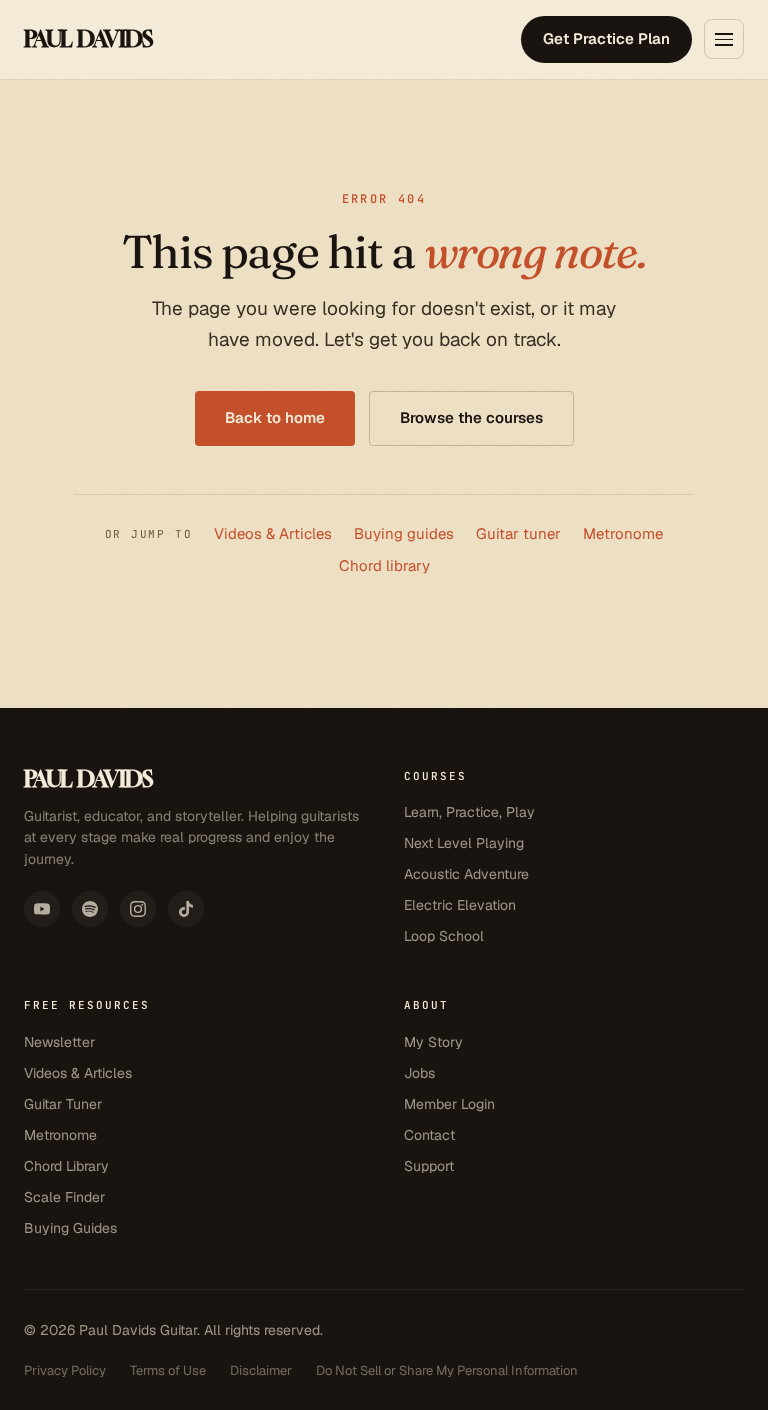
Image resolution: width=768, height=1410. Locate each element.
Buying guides (404, 533)
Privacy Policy (65, 1370)
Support (429, 1166)
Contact (429, 1135)
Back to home (275, 417)
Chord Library (66, 1166)
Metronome (623, 533)
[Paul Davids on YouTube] (42, 909)
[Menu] (724, 39)
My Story (433, 1042)
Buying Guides (70, 1228)
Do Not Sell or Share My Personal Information (447, 1370)
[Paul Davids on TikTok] (186, 909)
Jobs (419, 1073)
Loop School (444, 936)
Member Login (449, 1104)
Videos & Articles (273, 533)
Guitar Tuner (63, 1104)
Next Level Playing (464, 843)
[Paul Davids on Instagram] (138, 909)
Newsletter (59, 1042)
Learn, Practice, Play (469, 812)
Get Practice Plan (606, 38)
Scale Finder (64, 1197)
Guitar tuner (518, 533)
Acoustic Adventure (466, 874)
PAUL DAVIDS (88, 39)
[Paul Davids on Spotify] (90, 909)
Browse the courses (471, 417)
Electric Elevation (460, 905)
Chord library (384, 565)
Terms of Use (168, 1370)
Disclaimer (261, 1370)
